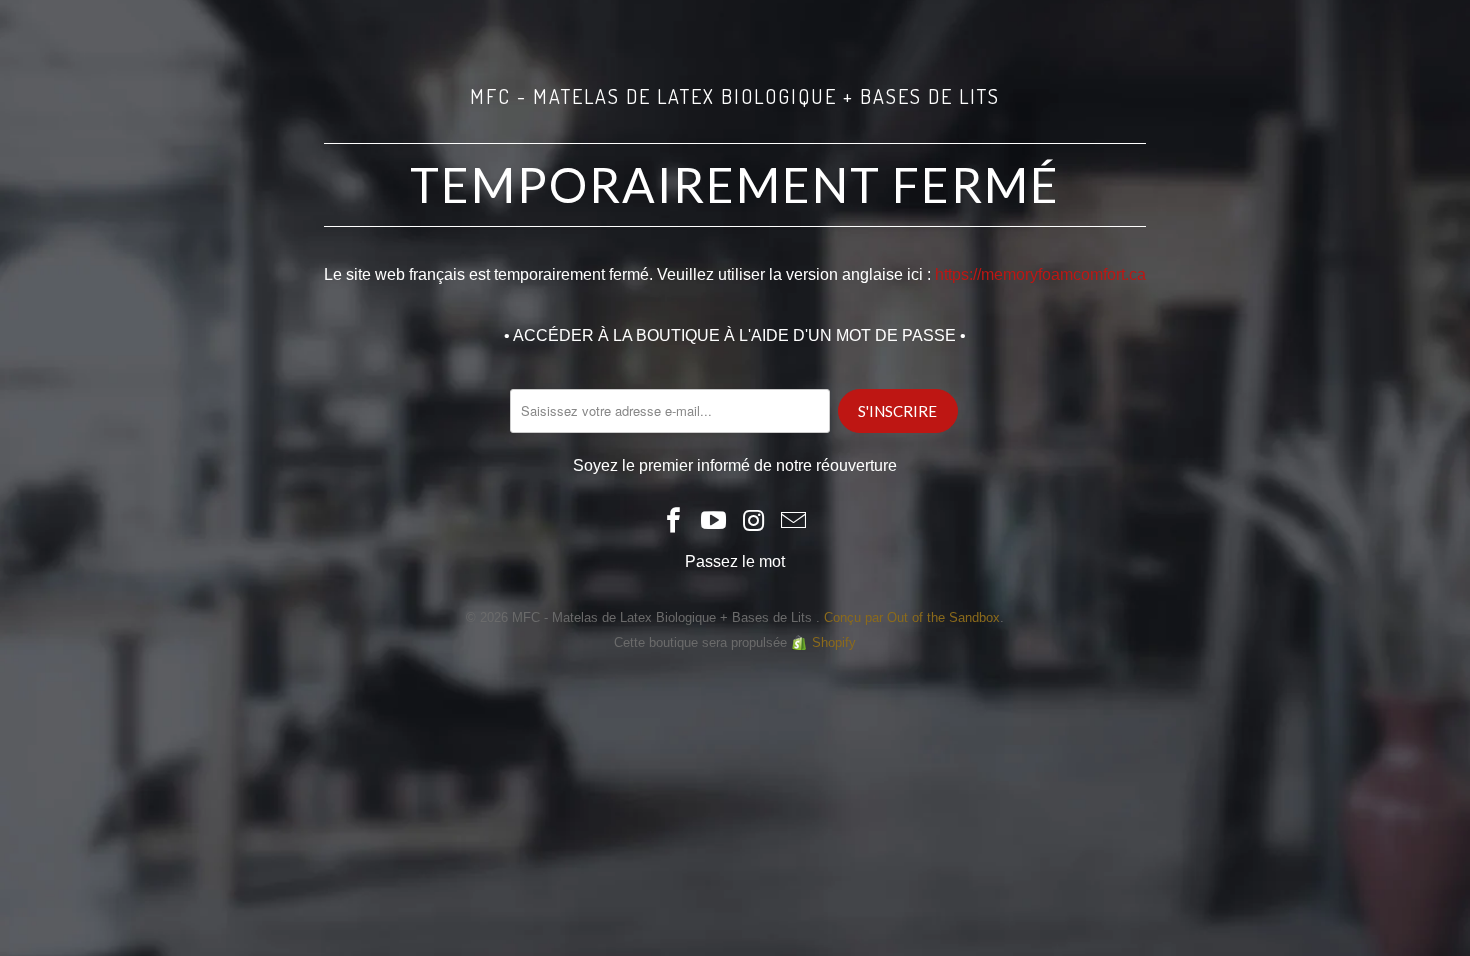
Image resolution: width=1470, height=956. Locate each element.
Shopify (834, 642)
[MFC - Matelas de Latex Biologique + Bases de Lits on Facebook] (675, 522)
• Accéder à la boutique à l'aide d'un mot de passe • (735, 335)
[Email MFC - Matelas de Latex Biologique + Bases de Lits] (794, 522)
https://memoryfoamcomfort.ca (1040, 274)
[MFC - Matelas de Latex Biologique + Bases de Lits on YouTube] (714, 522)
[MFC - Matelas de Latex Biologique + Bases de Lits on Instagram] (754, 522)
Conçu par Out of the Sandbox (912, 617)
